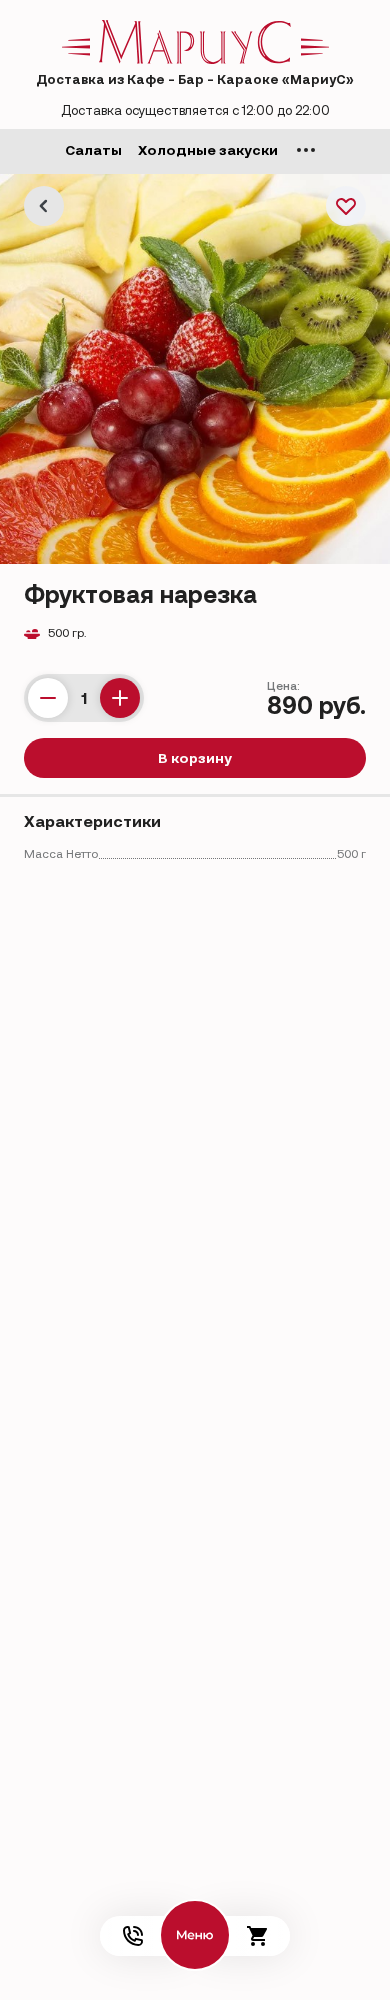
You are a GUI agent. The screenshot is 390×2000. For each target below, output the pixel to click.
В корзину (195, 758)
